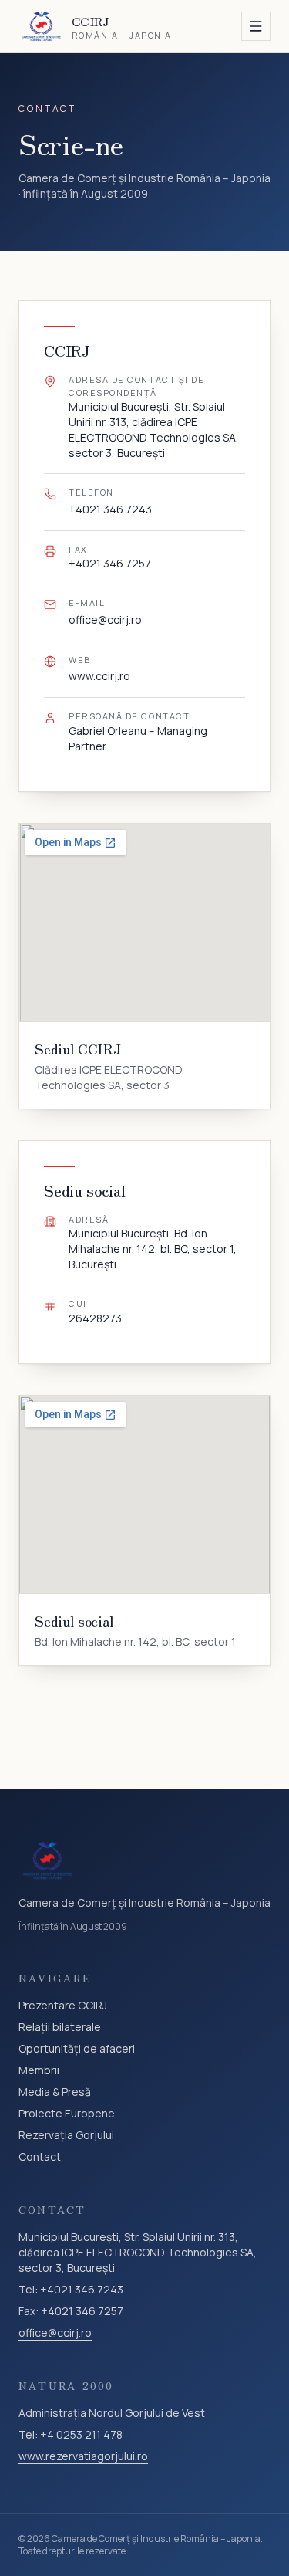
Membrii (39, 2070)
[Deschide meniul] (256, 26)
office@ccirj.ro (105, 619)
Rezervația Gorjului (66, 2135)
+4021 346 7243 (110, 509)
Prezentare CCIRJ (63, 2005)
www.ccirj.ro (99, 676)
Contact (40, 2156)
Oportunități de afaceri (77, 2048)
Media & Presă (55, 2092)
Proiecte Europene (67, 2113)
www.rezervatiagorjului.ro (83, 2456)
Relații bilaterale (60, 2027)
